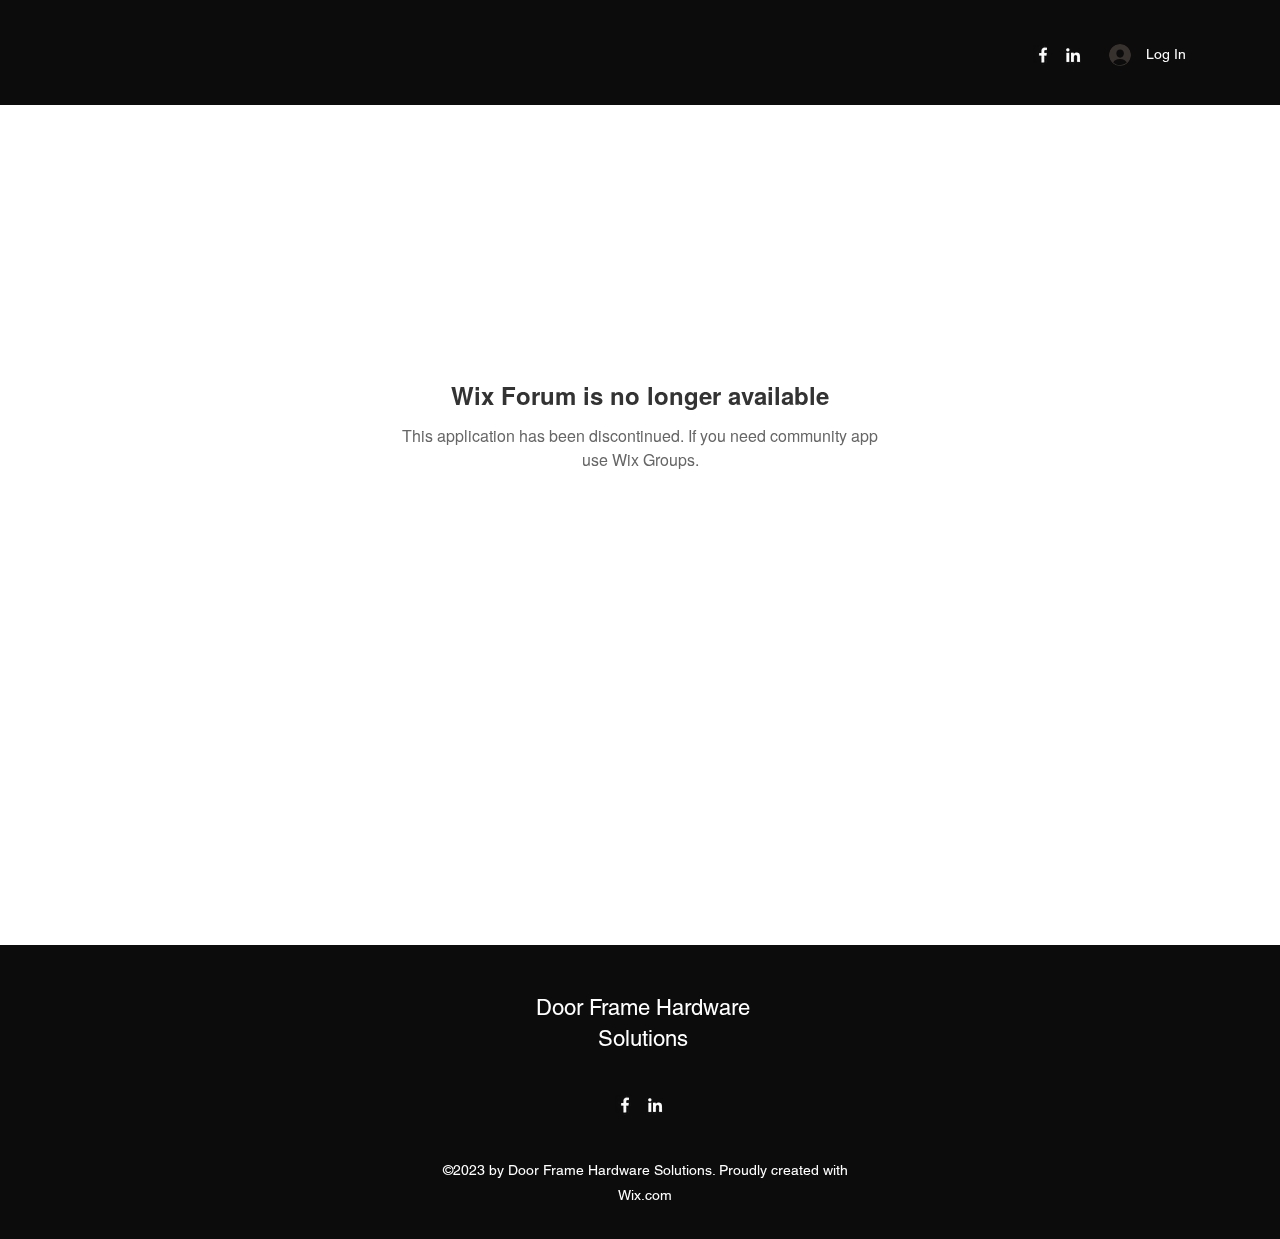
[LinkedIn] (1073, 55)
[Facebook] (1043, 55)
